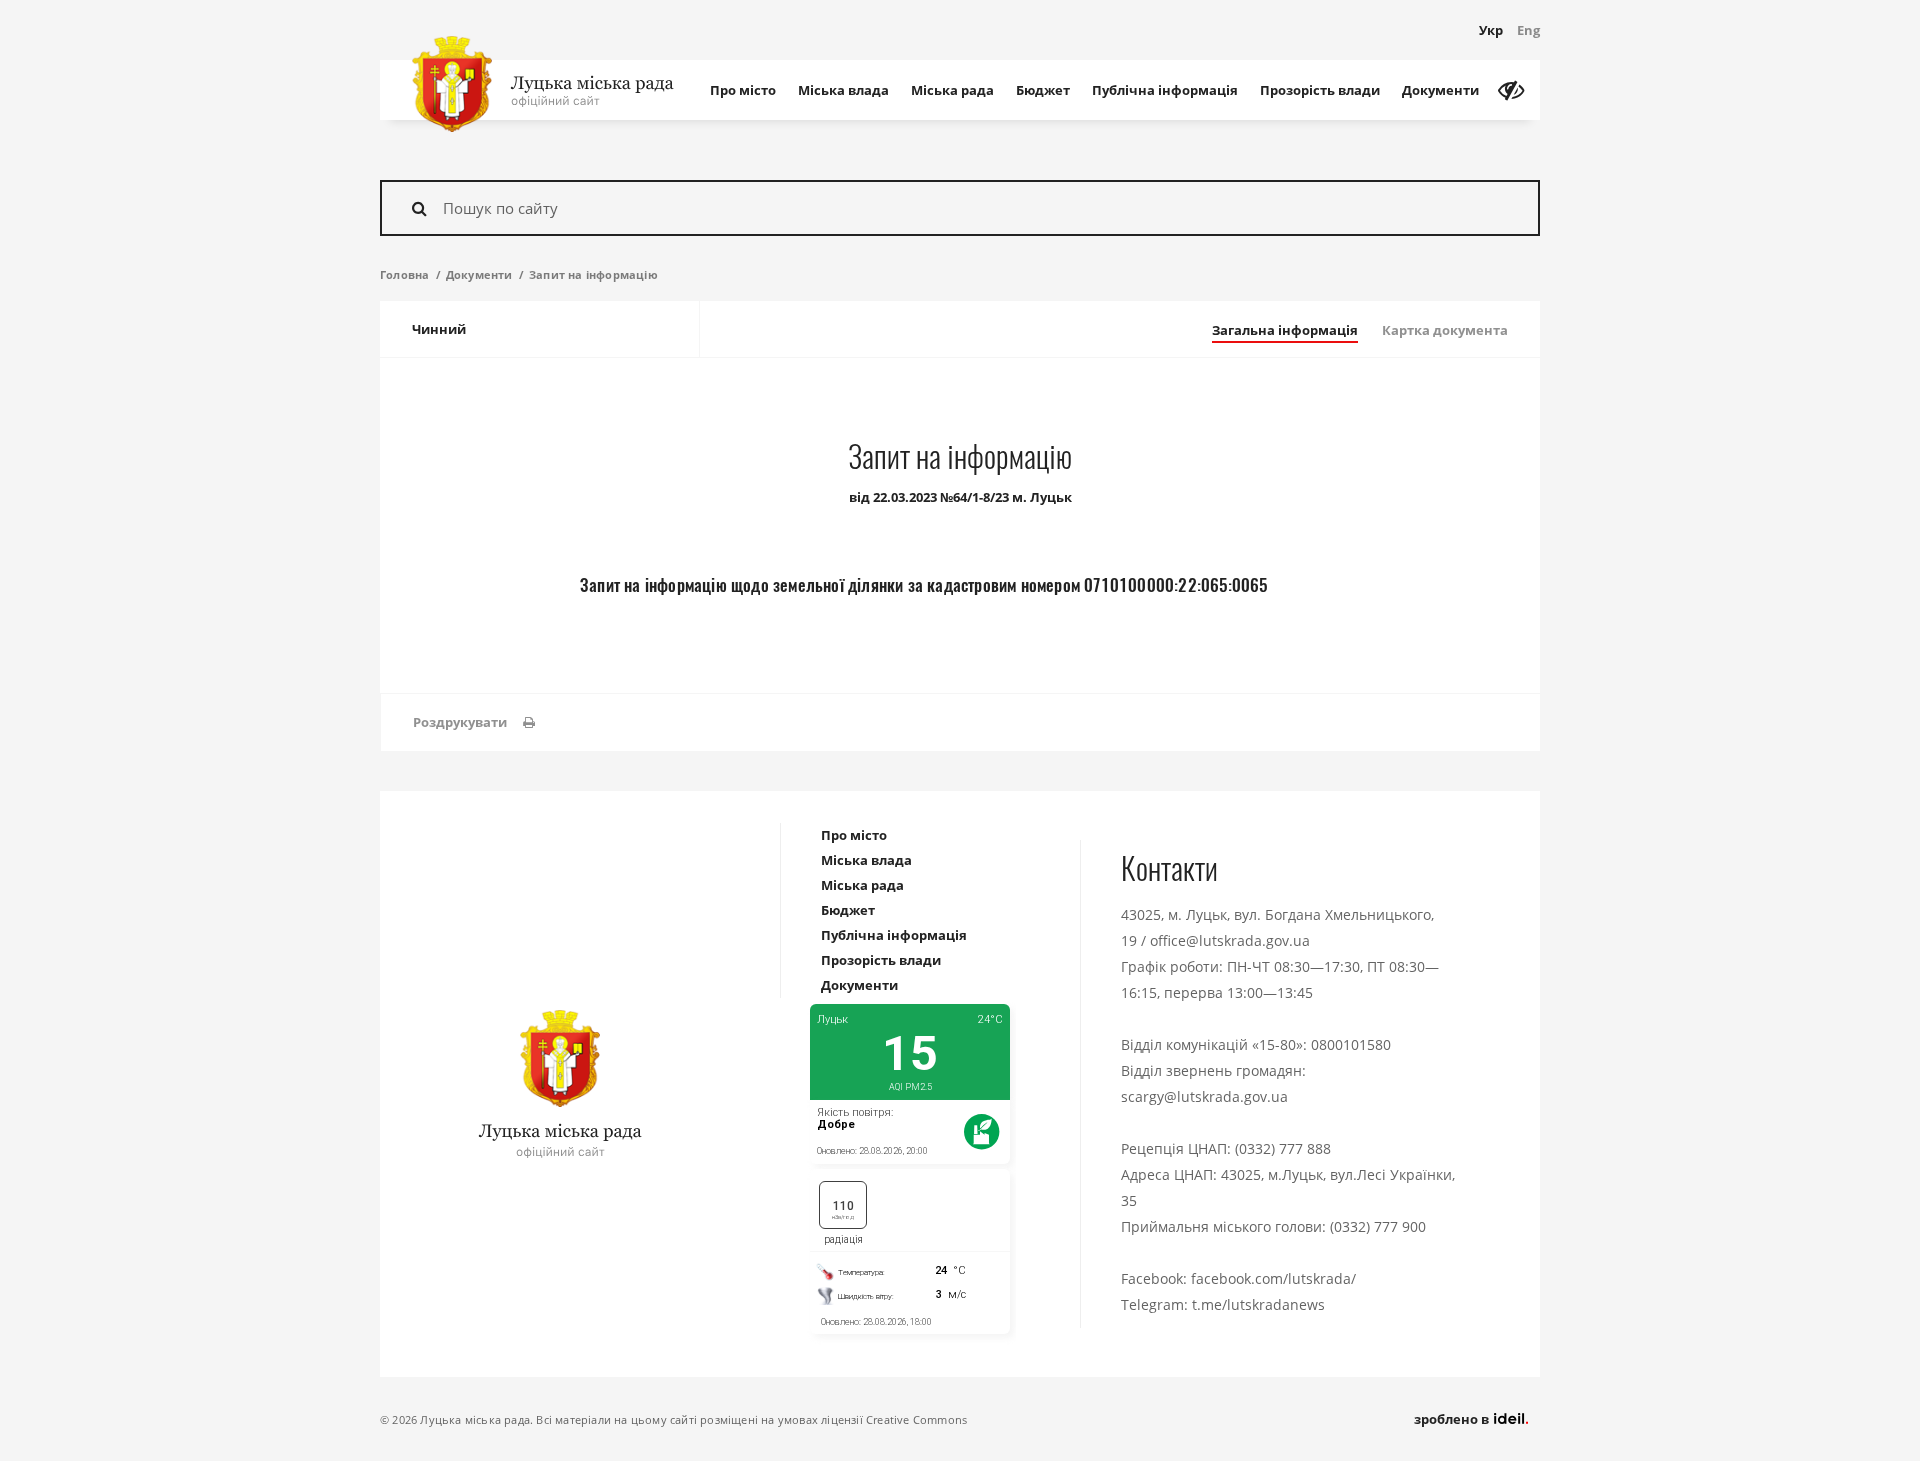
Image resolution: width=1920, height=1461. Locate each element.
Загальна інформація (1285, 330)
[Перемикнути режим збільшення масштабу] (1511, 90)
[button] (474, 722)
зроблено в (1453, 1419)
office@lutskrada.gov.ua (1230, 940)
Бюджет (1043, 90)
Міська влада (843, 90)
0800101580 (1351, 1044)
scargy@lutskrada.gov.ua (1204, 1096)
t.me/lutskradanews (1258, 1304)
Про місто (743, 90)
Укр (1491, 30)
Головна (404, 274)
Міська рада (952, 90)
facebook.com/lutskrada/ (1273, 1278)
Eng (1528, 30)
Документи (1440, 90)
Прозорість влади (1320, 90)
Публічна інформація (1165, 90)
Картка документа (1445, 330)
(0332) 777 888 (1283, 1148)
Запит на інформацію (593, 274)
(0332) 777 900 (1378, 1226)
